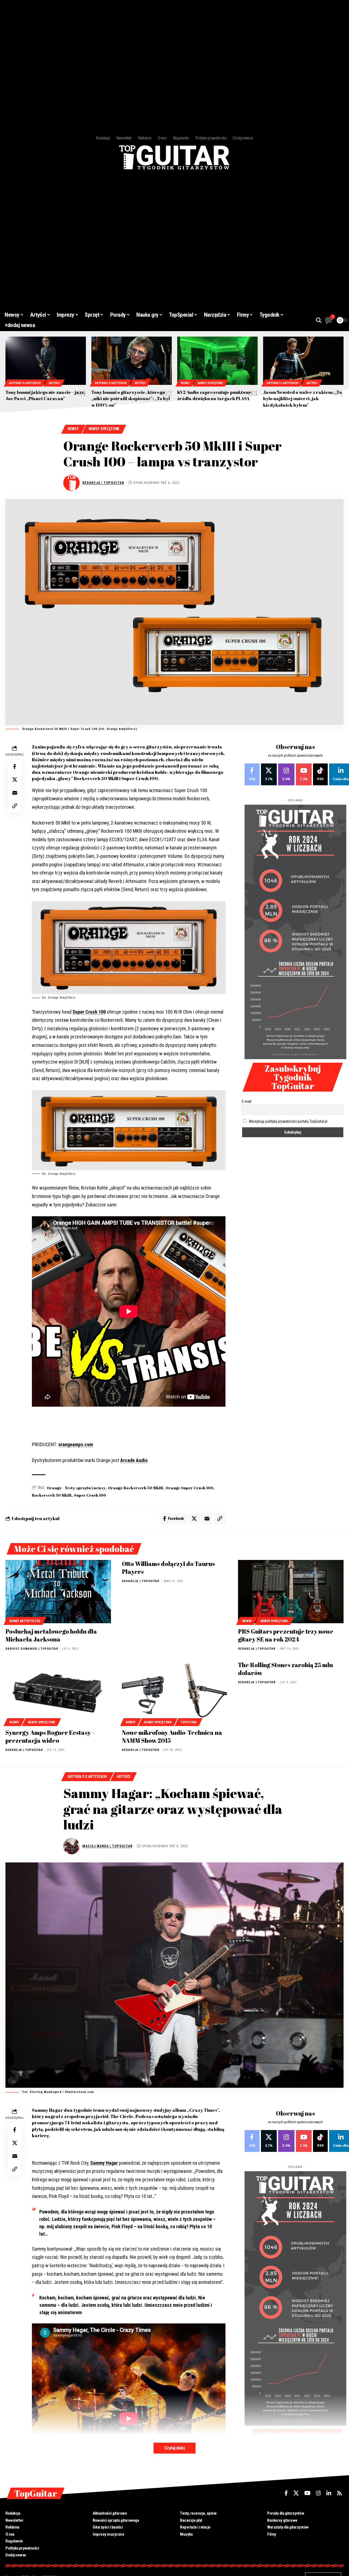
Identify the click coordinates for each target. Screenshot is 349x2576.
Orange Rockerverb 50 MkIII (136, 1488)
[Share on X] (15, 780)
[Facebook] (252, 774)
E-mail (247, 1101)
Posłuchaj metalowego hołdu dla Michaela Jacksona (51, 1635)
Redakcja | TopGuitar (103, 483)
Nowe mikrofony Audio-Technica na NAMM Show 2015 (172, 1736)
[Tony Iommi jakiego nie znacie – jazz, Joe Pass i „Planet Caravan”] (46, 361)
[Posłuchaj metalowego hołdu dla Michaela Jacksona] (58, 1592)
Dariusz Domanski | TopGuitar (32, 1649)
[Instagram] (286, 774)
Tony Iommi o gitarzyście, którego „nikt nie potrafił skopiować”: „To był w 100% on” (131, 399)
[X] (269, 774)
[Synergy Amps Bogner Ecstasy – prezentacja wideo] (58, 1693)
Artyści (54, 383)
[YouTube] (307, 2493)
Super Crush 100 (89, 1012)
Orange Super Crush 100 (189, 1488)
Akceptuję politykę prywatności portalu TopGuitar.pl (288, 1121)
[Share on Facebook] (15, 767)
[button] (319, 320)
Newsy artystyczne (25, 1621)
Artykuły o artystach (25, 383)
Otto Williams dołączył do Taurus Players (168, 1568)
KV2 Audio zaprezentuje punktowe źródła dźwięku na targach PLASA (214, 395)
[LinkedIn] (329, 2493)
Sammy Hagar (104, 2163)
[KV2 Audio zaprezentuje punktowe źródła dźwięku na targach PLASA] (217, 361)
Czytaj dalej (174, 2448)
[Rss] (339, 2493)
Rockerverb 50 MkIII (52, 1495)
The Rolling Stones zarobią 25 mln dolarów (285, 1669)
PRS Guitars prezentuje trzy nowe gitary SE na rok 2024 (286, 1635)
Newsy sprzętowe (210, 383)
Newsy (185, 383)
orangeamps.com (76, 1444)
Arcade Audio (134, 1460)
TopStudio (189, 1722)
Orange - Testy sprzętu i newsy (76, 1488)
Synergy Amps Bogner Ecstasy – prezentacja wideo (50, 1736)
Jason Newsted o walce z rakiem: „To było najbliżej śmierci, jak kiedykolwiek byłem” (303, 399)
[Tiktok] (320, 774)
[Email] (15, 793)
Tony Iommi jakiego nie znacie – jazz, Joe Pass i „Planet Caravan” (45, 395)
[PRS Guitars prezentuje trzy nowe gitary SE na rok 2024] (291, 1592)
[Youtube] (304, 774)
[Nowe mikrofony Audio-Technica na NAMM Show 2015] (175, 1693)
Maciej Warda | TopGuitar (107, 1846)
